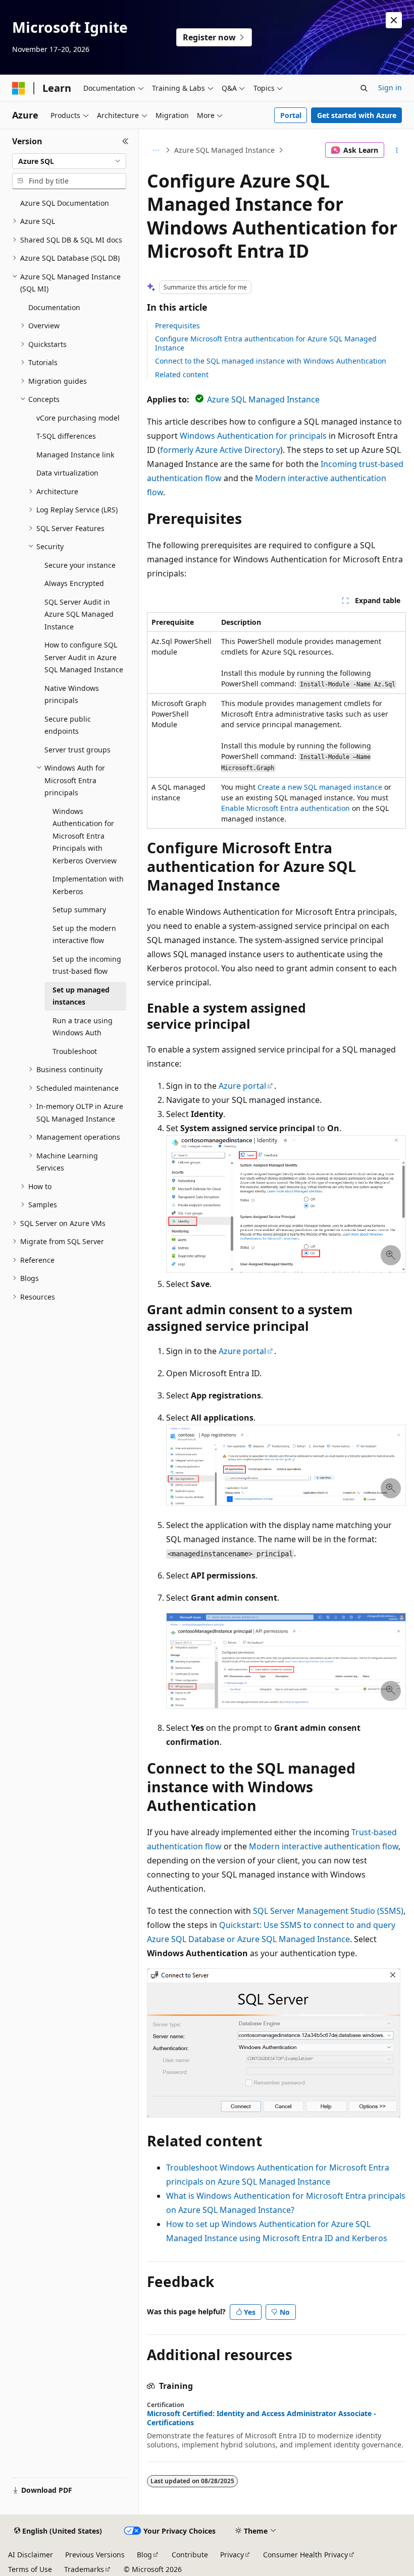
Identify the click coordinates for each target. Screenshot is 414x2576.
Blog (144, 2555)
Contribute (190, 2555)
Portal (291, 115)
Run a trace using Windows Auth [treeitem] (83, 1027)
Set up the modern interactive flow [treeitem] (84, 934)
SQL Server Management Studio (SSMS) (328, 1911)
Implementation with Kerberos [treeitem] (88, 885)
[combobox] (69, 161)
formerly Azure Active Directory (220, 450)
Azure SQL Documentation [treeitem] (65, 203)
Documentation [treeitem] (54, 307)
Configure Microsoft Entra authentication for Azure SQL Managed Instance (266, 343)
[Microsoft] (19, 88)
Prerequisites (177, 326)
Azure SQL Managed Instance (224, 150)
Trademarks (84, 2569)
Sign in (390, 87)
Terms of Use (30, 2569)
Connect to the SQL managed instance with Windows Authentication (271, 361)
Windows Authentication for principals (253, 436)
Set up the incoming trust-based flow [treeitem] (87, 965)
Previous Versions (95, 2555)
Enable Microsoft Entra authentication (286, 808)
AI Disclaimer (31, 2555)
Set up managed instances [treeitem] (81, 996)
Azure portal (242, 1086)
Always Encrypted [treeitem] (74, 583)
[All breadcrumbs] (156, 150)
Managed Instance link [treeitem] (75, 455)
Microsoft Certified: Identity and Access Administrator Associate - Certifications (262, 2418)
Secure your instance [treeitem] (80, 565)
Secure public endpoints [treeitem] (68, 725)
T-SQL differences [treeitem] (66, 436)
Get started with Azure (357, 115)
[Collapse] (125, 141)
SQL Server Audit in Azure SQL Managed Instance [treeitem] (79, 614)
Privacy (232, 2555)
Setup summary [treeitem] (79, 910)
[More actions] (397, 150)
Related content (182, 374)
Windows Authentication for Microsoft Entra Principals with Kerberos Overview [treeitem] (85, 836)
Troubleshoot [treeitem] (75, 1051)
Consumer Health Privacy (305, 2555)
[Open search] (364, 88)
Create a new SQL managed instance (320, 787)
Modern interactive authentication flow (324, 1846)
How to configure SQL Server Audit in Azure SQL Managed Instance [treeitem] (84, 657)
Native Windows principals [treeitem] (72, 694)
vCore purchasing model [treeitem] (78, 418)
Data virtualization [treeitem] (67, 473)
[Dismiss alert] (394, 20)
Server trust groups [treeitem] (77, 750)
